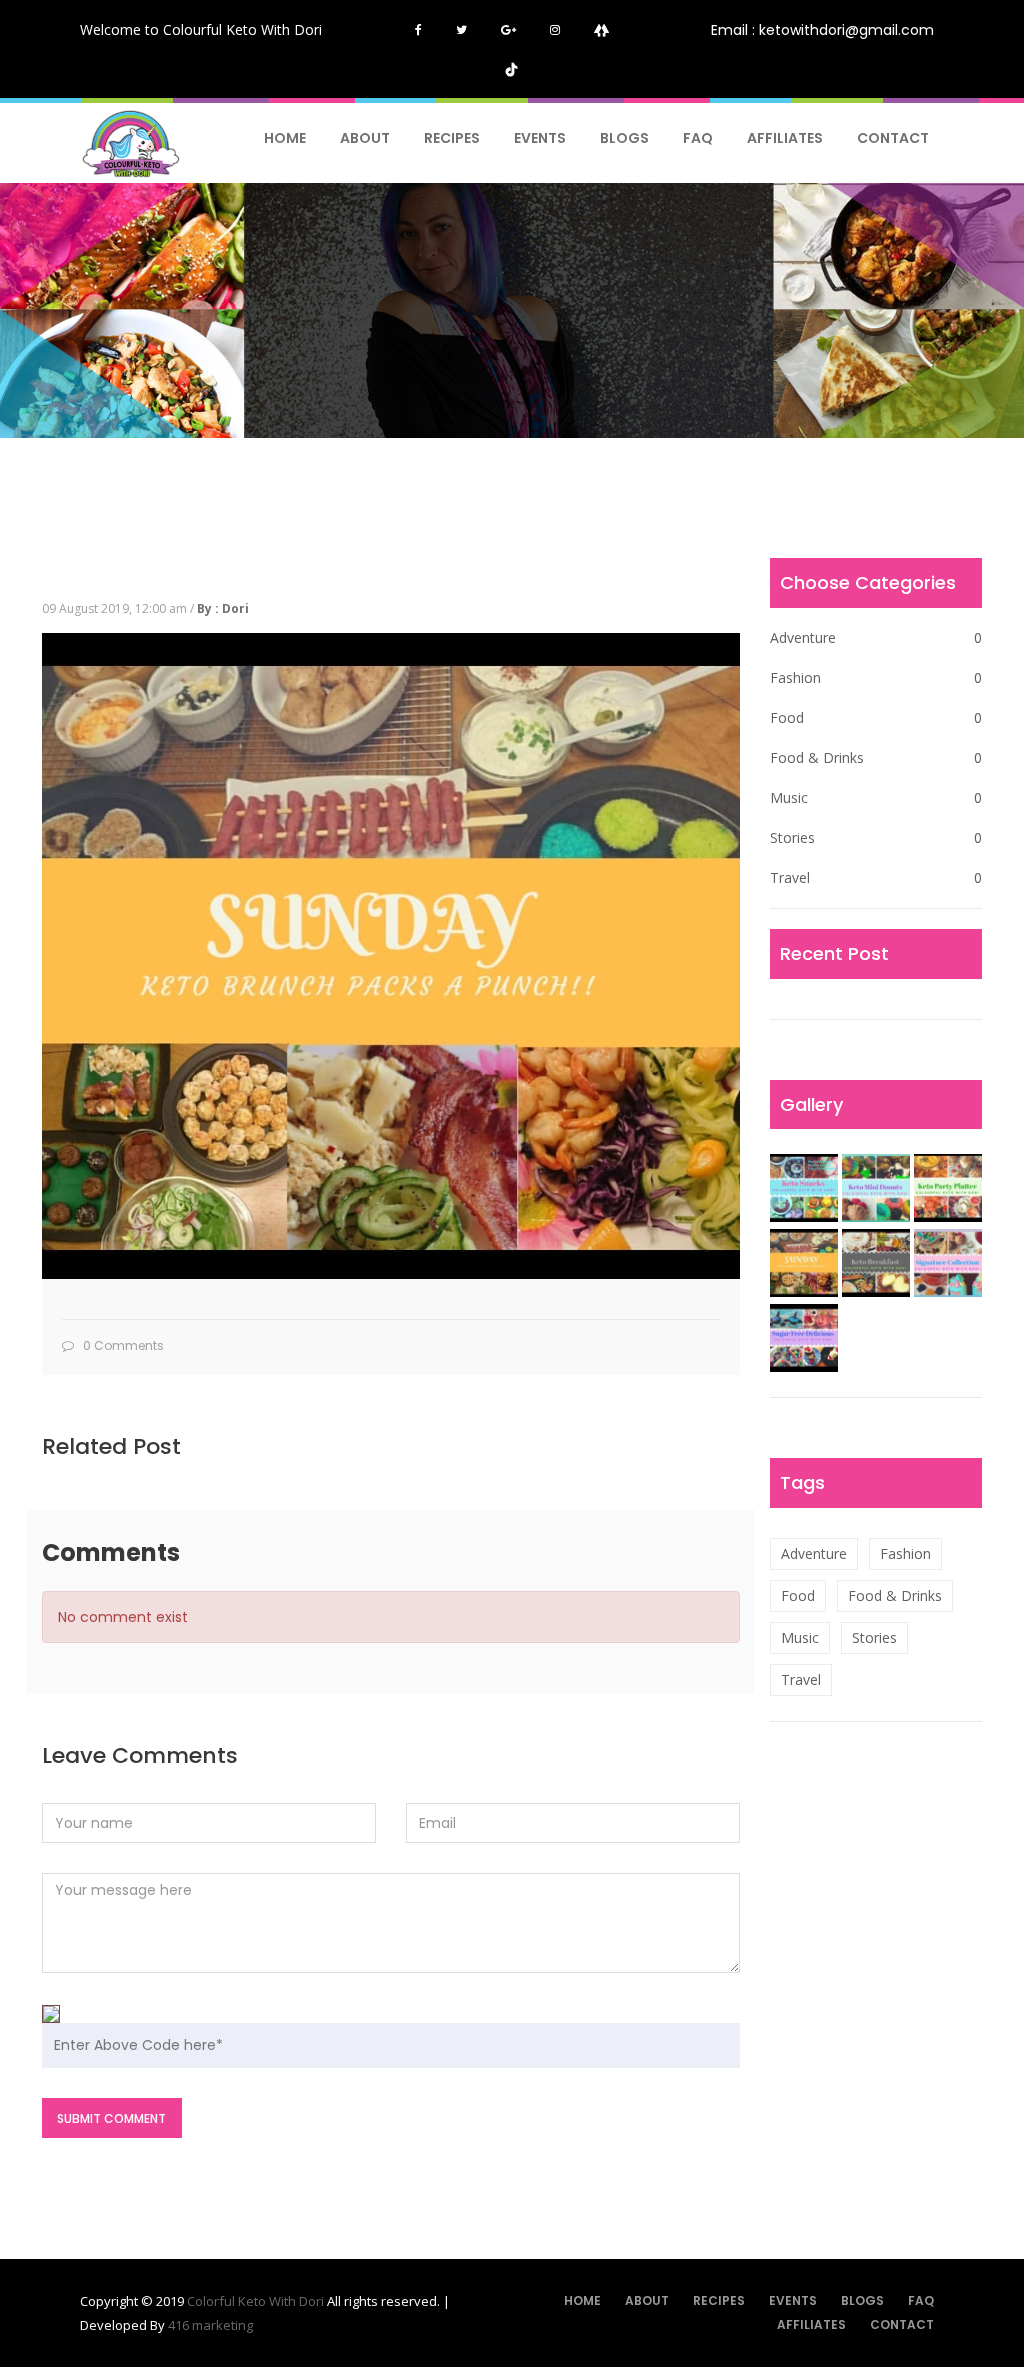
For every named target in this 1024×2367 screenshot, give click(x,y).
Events (540, 138)
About (365, 138)
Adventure (876, 637)
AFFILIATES (785, 138)
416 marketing (210, 2325)
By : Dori (223, 608)
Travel (876, 877)
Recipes (452, 138)
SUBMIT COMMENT (111, 2118)
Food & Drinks (876, 757)
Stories (876, 837)
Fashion (876, 677)
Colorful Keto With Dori (257, 2301)
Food (876, 717)
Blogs (624, 138)
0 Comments (122, 1345)
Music (876, 797)
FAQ (698, 138)
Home (285, 138)
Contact (893, 138)
